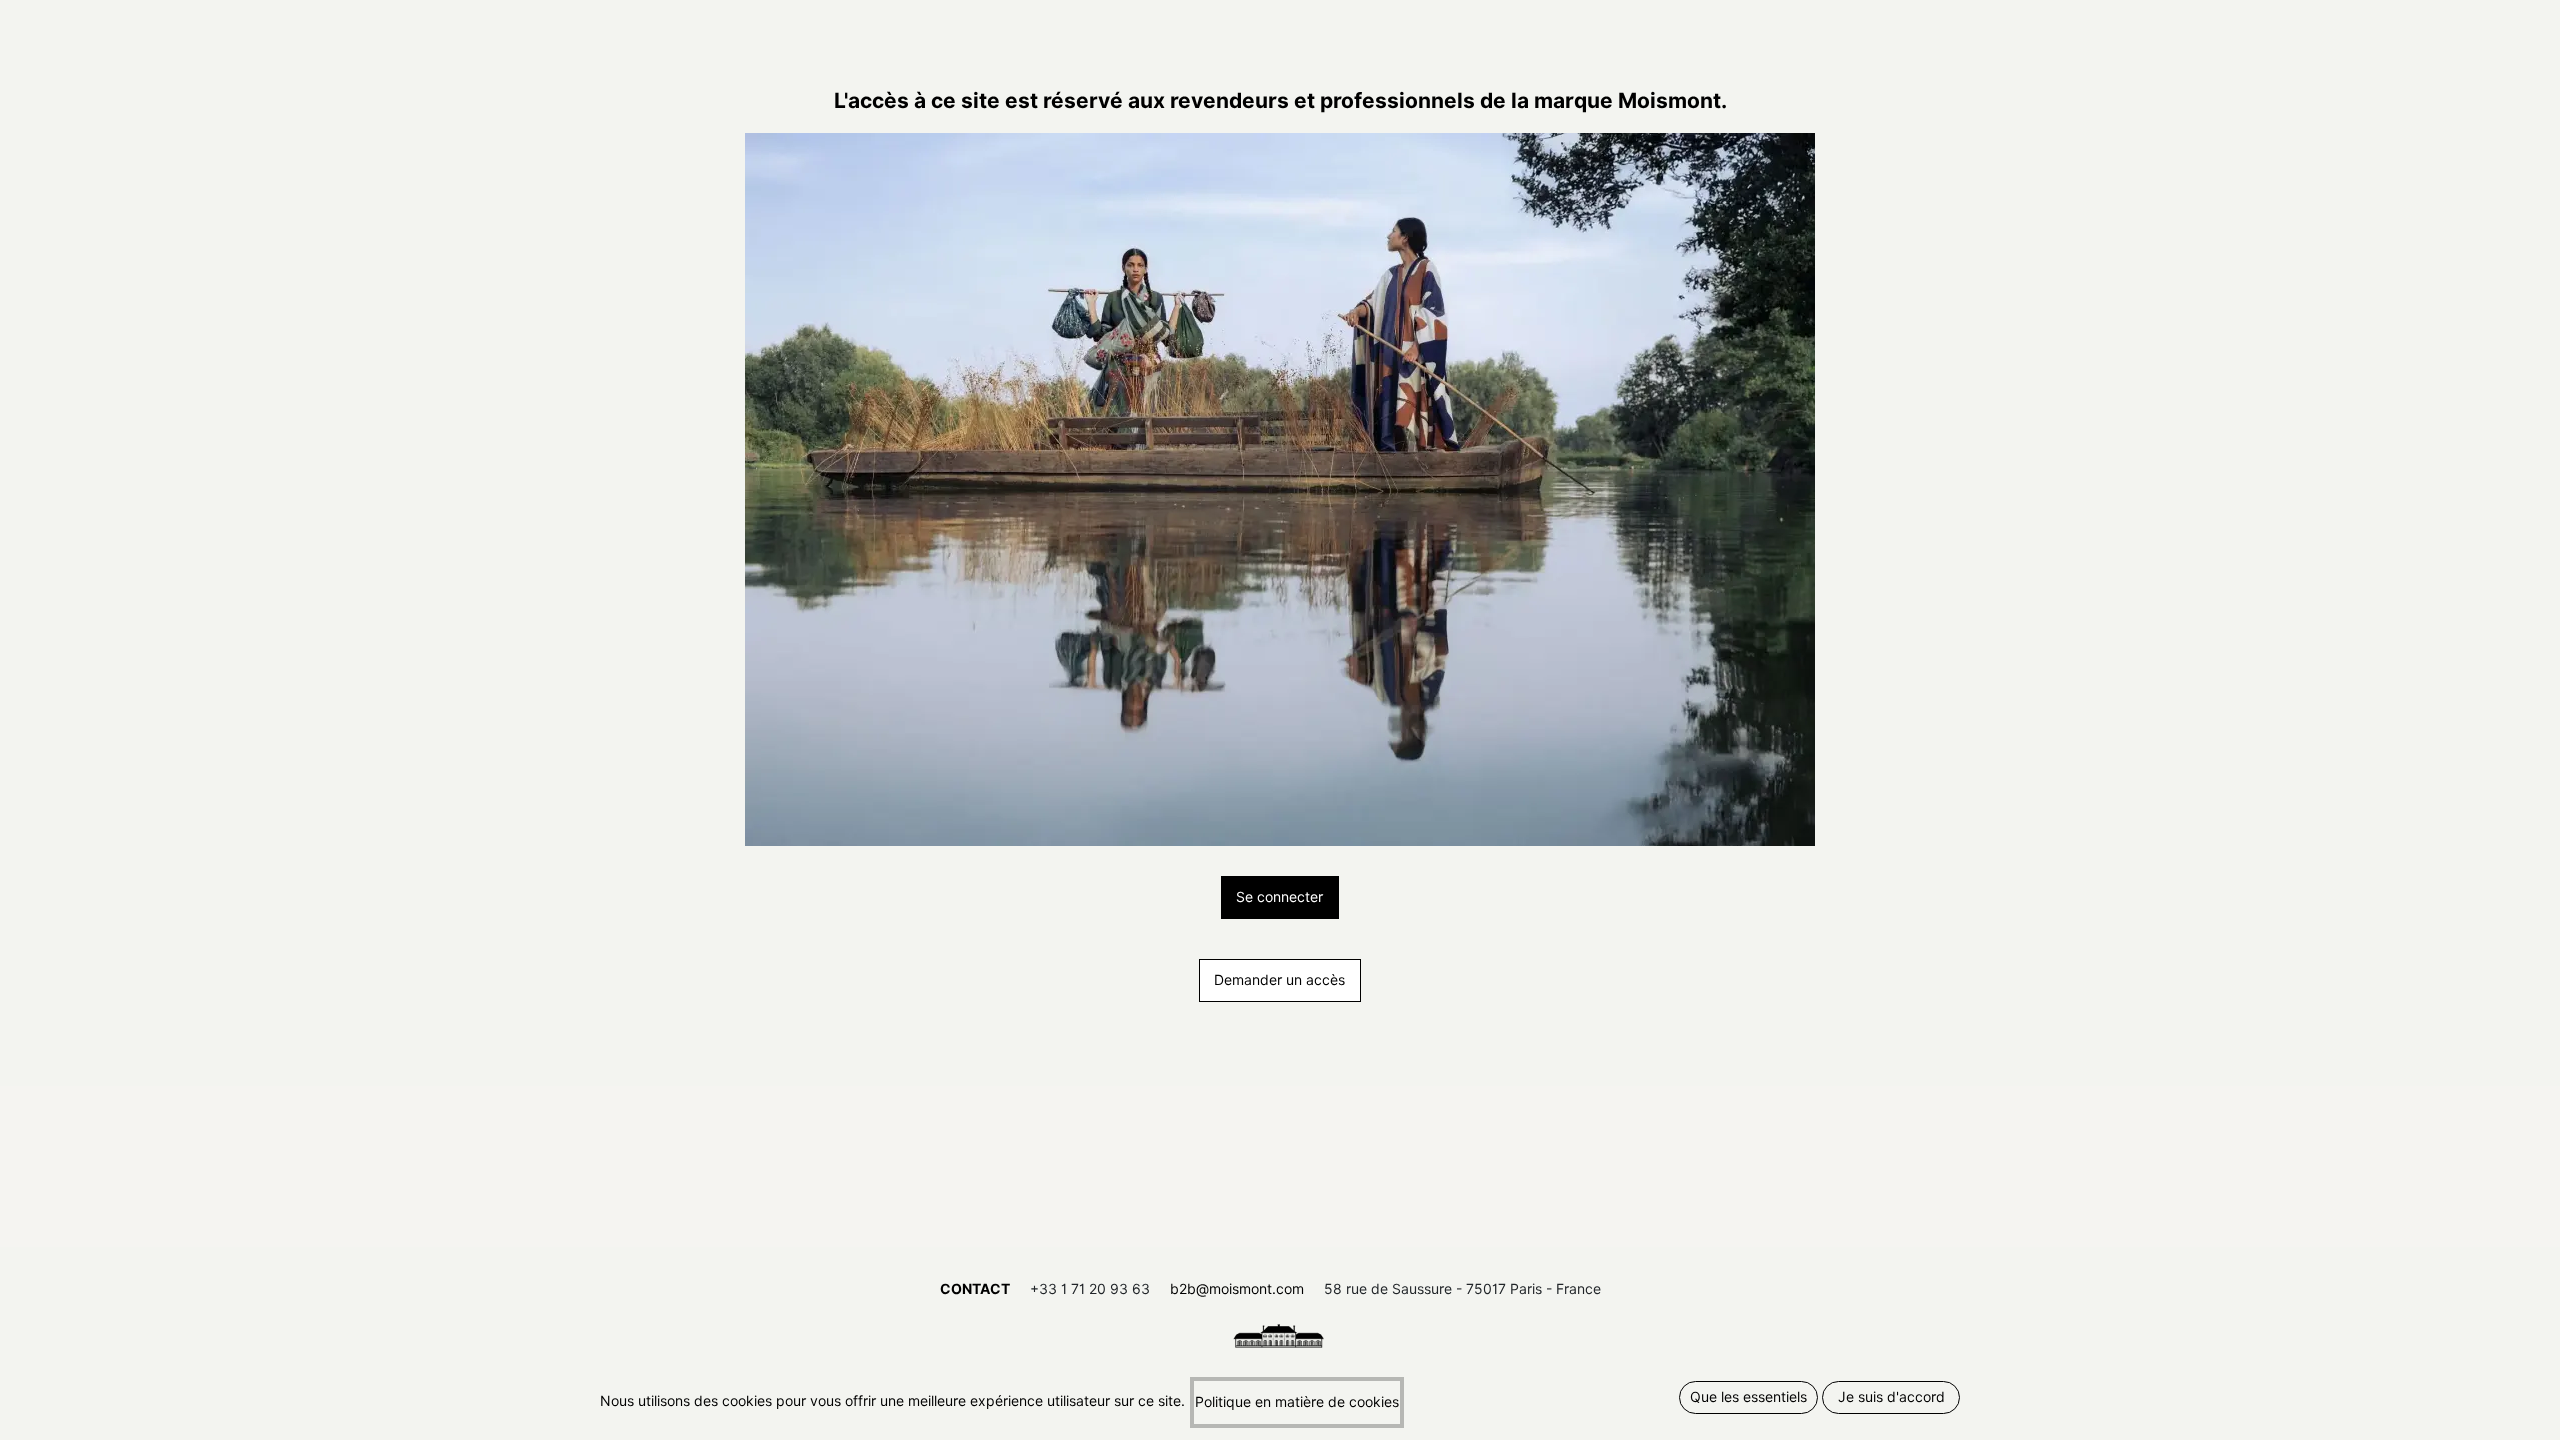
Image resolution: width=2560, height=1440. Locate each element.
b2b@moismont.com (1237, 1289)
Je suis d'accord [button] (1891, 1397)
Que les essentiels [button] (1748, 1397)
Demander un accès (1279, 980)
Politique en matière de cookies (1297, 1402)
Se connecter (1279, 897)
